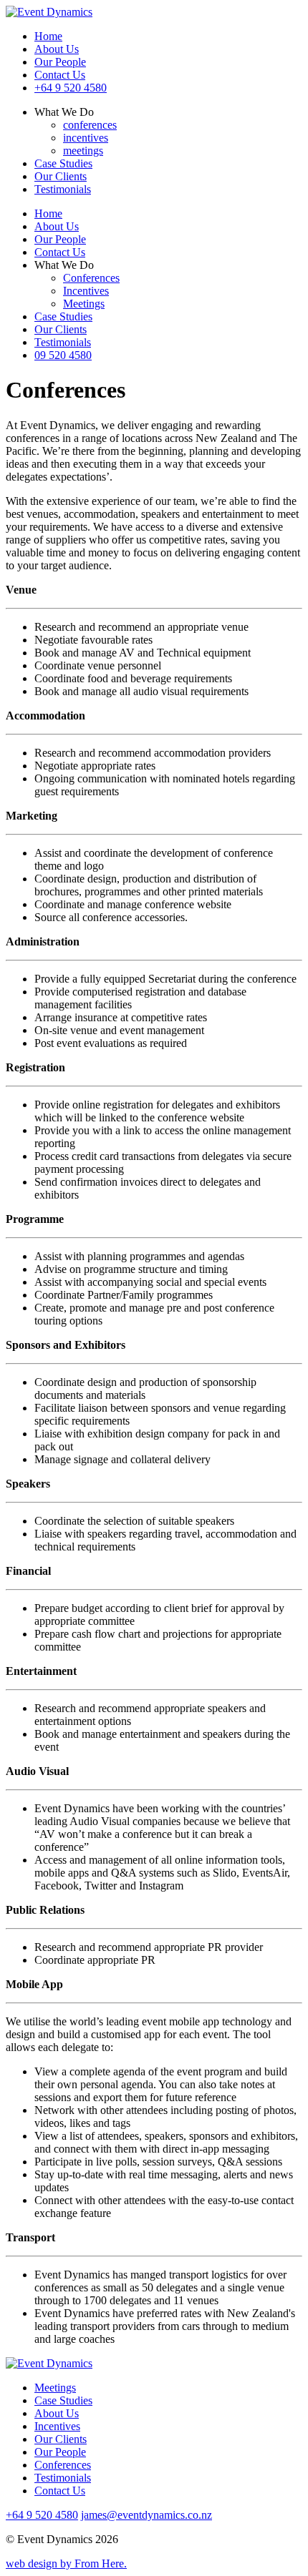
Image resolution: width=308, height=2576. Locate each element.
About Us (57, 49)
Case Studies (63, 163)
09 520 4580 (63, 355)
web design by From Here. (66, 2563)
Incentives (86, 291)
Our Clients (61, 176)
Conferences (91, 278)
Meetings (84, 304)
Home (48, 36)
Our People (60, 62)
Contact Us (60, 75)
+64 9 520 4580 (71, 88)
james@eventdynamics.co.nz (146, 2515)
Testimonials (63, 189)
